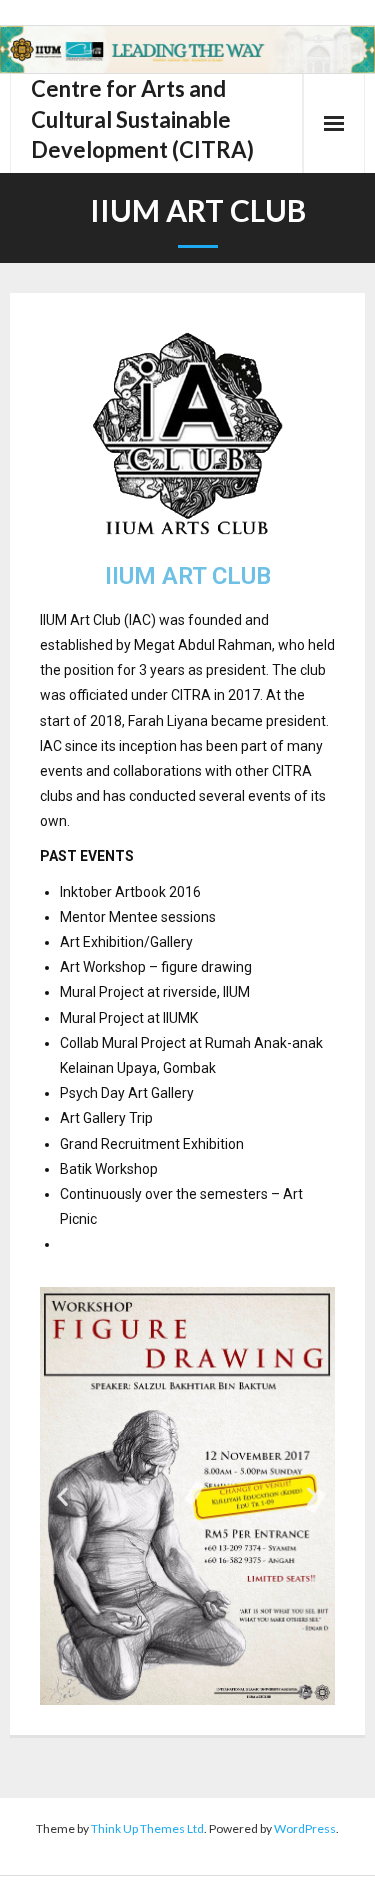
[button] (62, 1496)
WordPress (305, 1828)
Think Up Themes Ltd (147, 1828)
